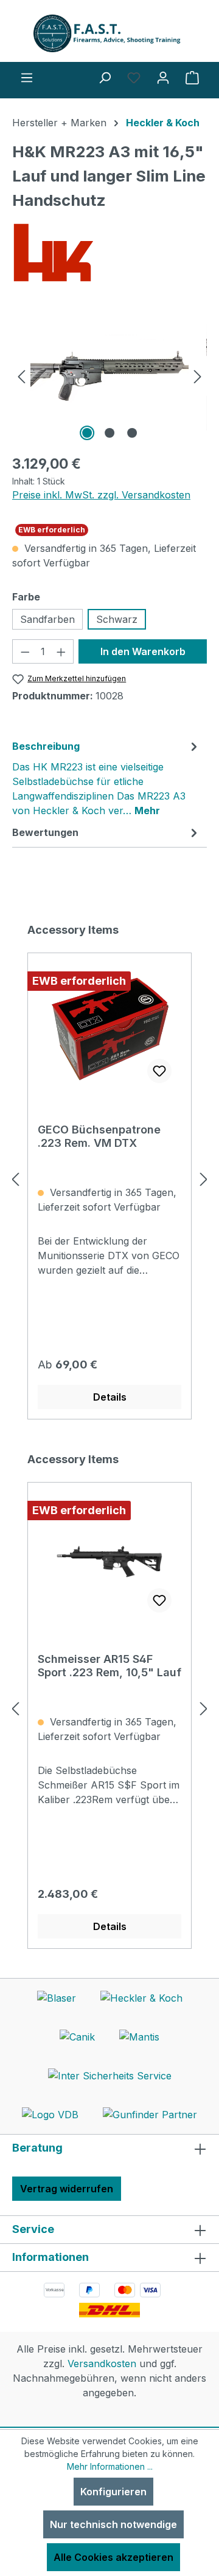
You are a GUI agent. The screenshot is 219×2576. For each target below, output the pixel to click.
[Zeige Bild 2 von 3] (109, 433)
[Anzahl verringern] (25, 651)
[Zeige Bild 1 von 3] (87, 433)
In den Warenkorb (143, 651)
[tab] (106, 778)
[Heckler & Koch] (109, 253)
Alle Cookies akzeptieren (113, 2557)
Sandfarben (47, 619)
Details (110, 1397)
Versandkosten (102, 2364)
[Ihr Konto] (163, 77)
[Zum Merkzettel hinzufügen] (159, 1071)
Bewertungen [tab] (45, 832)
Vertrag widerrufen (67, 2189)
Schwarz (117, 619)
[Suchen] (105, 77)
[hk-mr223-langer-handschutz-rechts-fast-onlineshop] (109, 376)
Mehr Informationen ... (110, 2466)
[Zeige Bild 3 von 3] (132, 433)
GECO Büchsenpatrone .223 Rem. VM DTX (99, 1136)
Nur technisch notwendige (113, 2524)
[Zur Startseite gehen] (109, 33)
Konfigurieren (113, 2492)
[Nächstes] (198, 376)
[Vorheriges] (21, 376)
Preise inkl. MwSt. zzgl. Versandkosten (101, 495)
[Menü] (27, 77)
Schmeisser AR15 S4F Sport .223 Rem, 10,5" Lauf (109, 1666)
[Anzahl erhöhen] (61, 651)
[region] (109, 376)
